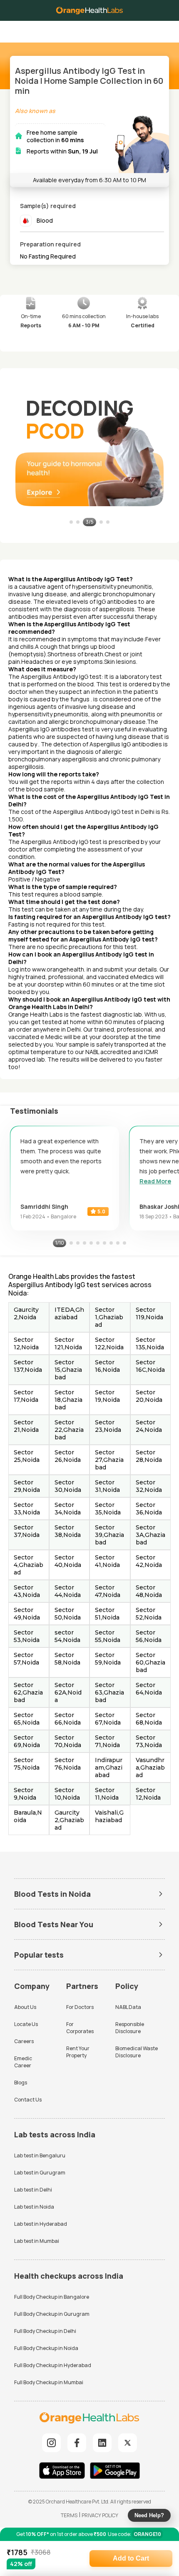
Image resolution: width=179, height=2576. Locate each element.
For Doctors (80, 2007)
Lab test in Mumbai (37, 2241)
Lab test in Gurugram (40, 2173)
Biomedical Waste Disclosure (137, 2052)
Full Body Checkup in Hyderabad (53, 2365)
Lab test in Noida (34, 2207)
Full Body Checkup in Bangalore (52, 2297)
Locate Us (26, 2024)
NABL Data (128, 2007)
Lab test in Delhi (33, 2190)
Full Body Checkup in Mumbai (49, 2382)
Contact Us (28, 2100)
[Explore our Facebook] (77, 2443)
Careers (24, 2041)
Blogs (21, 2083)
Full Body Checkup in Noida (46, 2348)
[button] (166, 29)
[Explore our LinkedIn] (102, 2443)
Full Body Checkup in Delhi (45, 2331)
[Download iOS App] (64, 2472)
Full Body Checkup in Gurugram (52, 2314)
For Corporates (80, 2028)
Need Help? (149, 2515)
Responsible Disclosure (130, 2028)
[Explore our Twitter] (128, 2443)
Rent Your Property (78, 2052)
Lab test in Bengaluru (40, 2155)
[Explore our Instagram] (51, 2443)
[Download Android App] (115, 2472)
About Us (25, 2007)
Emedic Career (23, 2062)
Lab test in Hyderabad (41, 2224)
